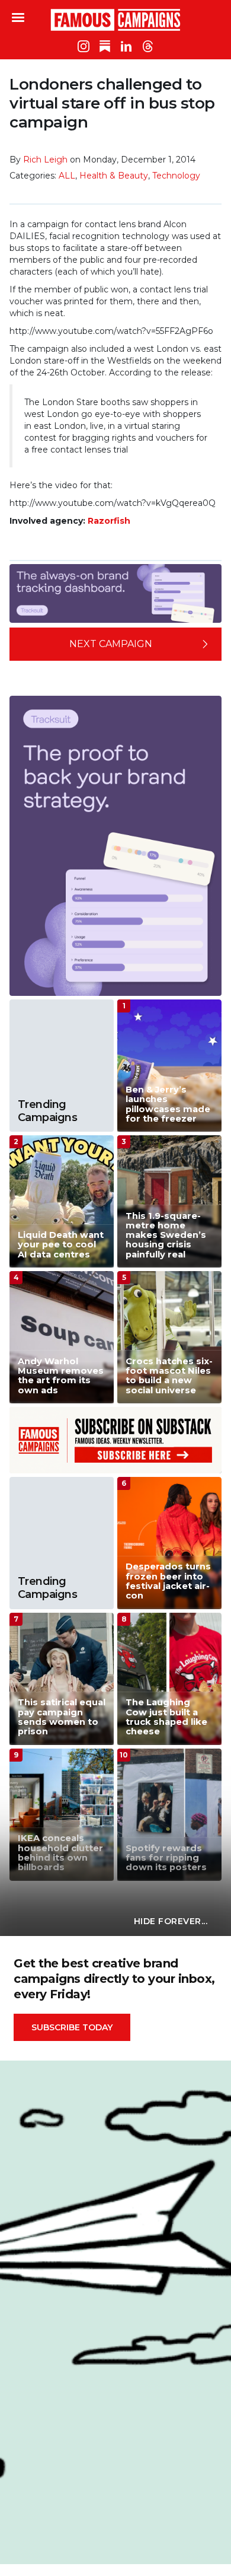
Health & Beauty (114, 176)
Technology (176, 176)
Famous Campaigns (115, 20)
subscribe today (72, 2027)
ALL (67, 176)
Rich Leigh (45, 160)
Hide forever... (171, 1921)
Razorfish (109, 521)
